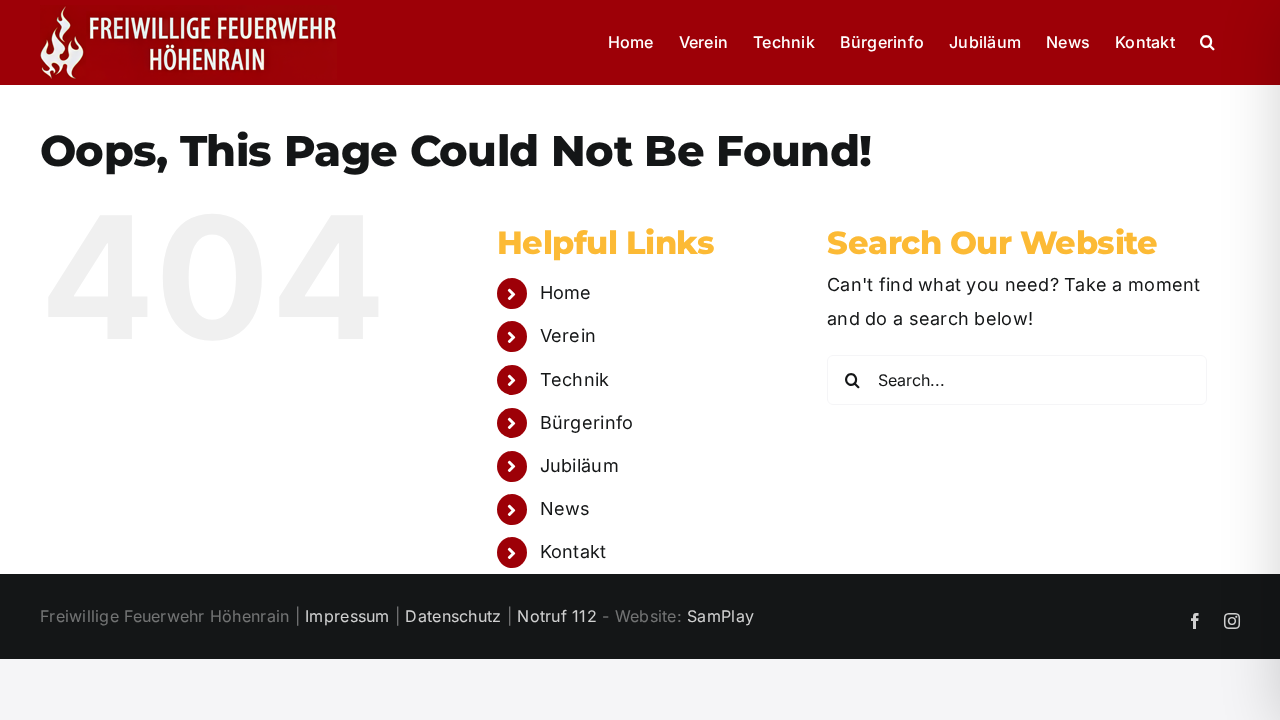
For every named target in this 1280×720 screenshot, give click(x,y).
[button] (1207, 42)
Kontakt (573, 551)
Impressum (347, 616)
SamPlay (720, 616)
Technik (575, 379)
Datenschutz (453, 616)
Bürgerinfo (587, 422)
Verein (568, 335)
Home (566, 292)
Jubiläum (579, 465)
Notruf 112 (557, 616)
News (565, 508)
